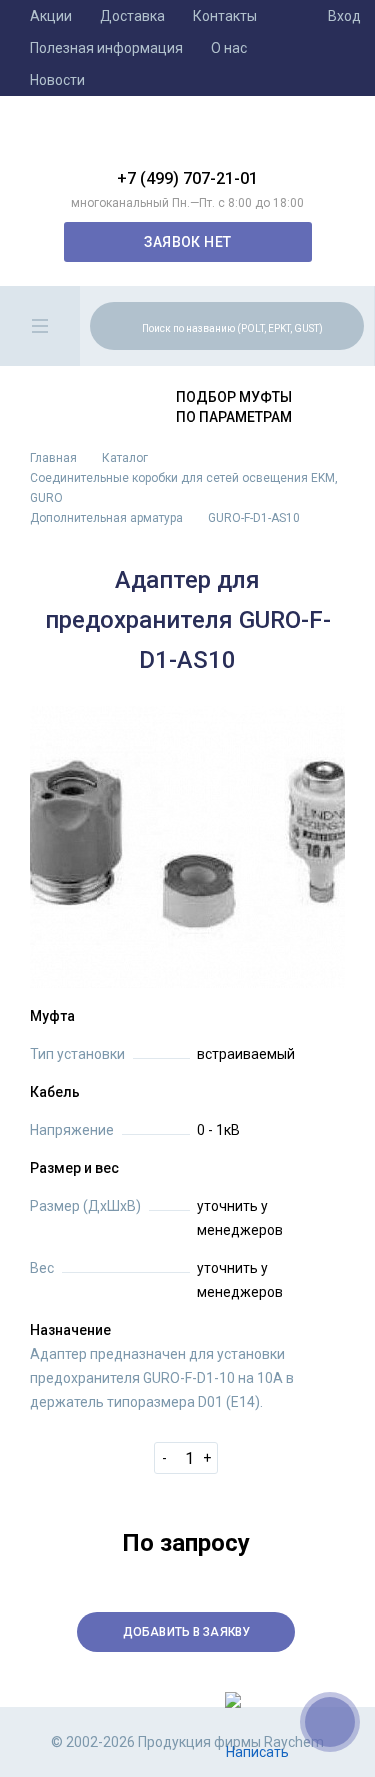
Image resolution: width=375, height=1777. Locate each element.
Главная (53, 458)
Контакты (225, 16)
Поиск (346, 325)
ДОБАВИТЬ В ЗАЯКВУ (186, 1632)
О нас (229, 48)
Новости (57, 80)
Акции (51, 16)
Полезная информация (106, 48)
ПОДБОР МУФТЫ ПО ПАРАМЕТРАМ (234, 407)
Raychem (188, 140)
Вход (344, 16)
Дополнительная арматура (106, 518)
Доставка (132, 16)
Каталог (125, 458)
